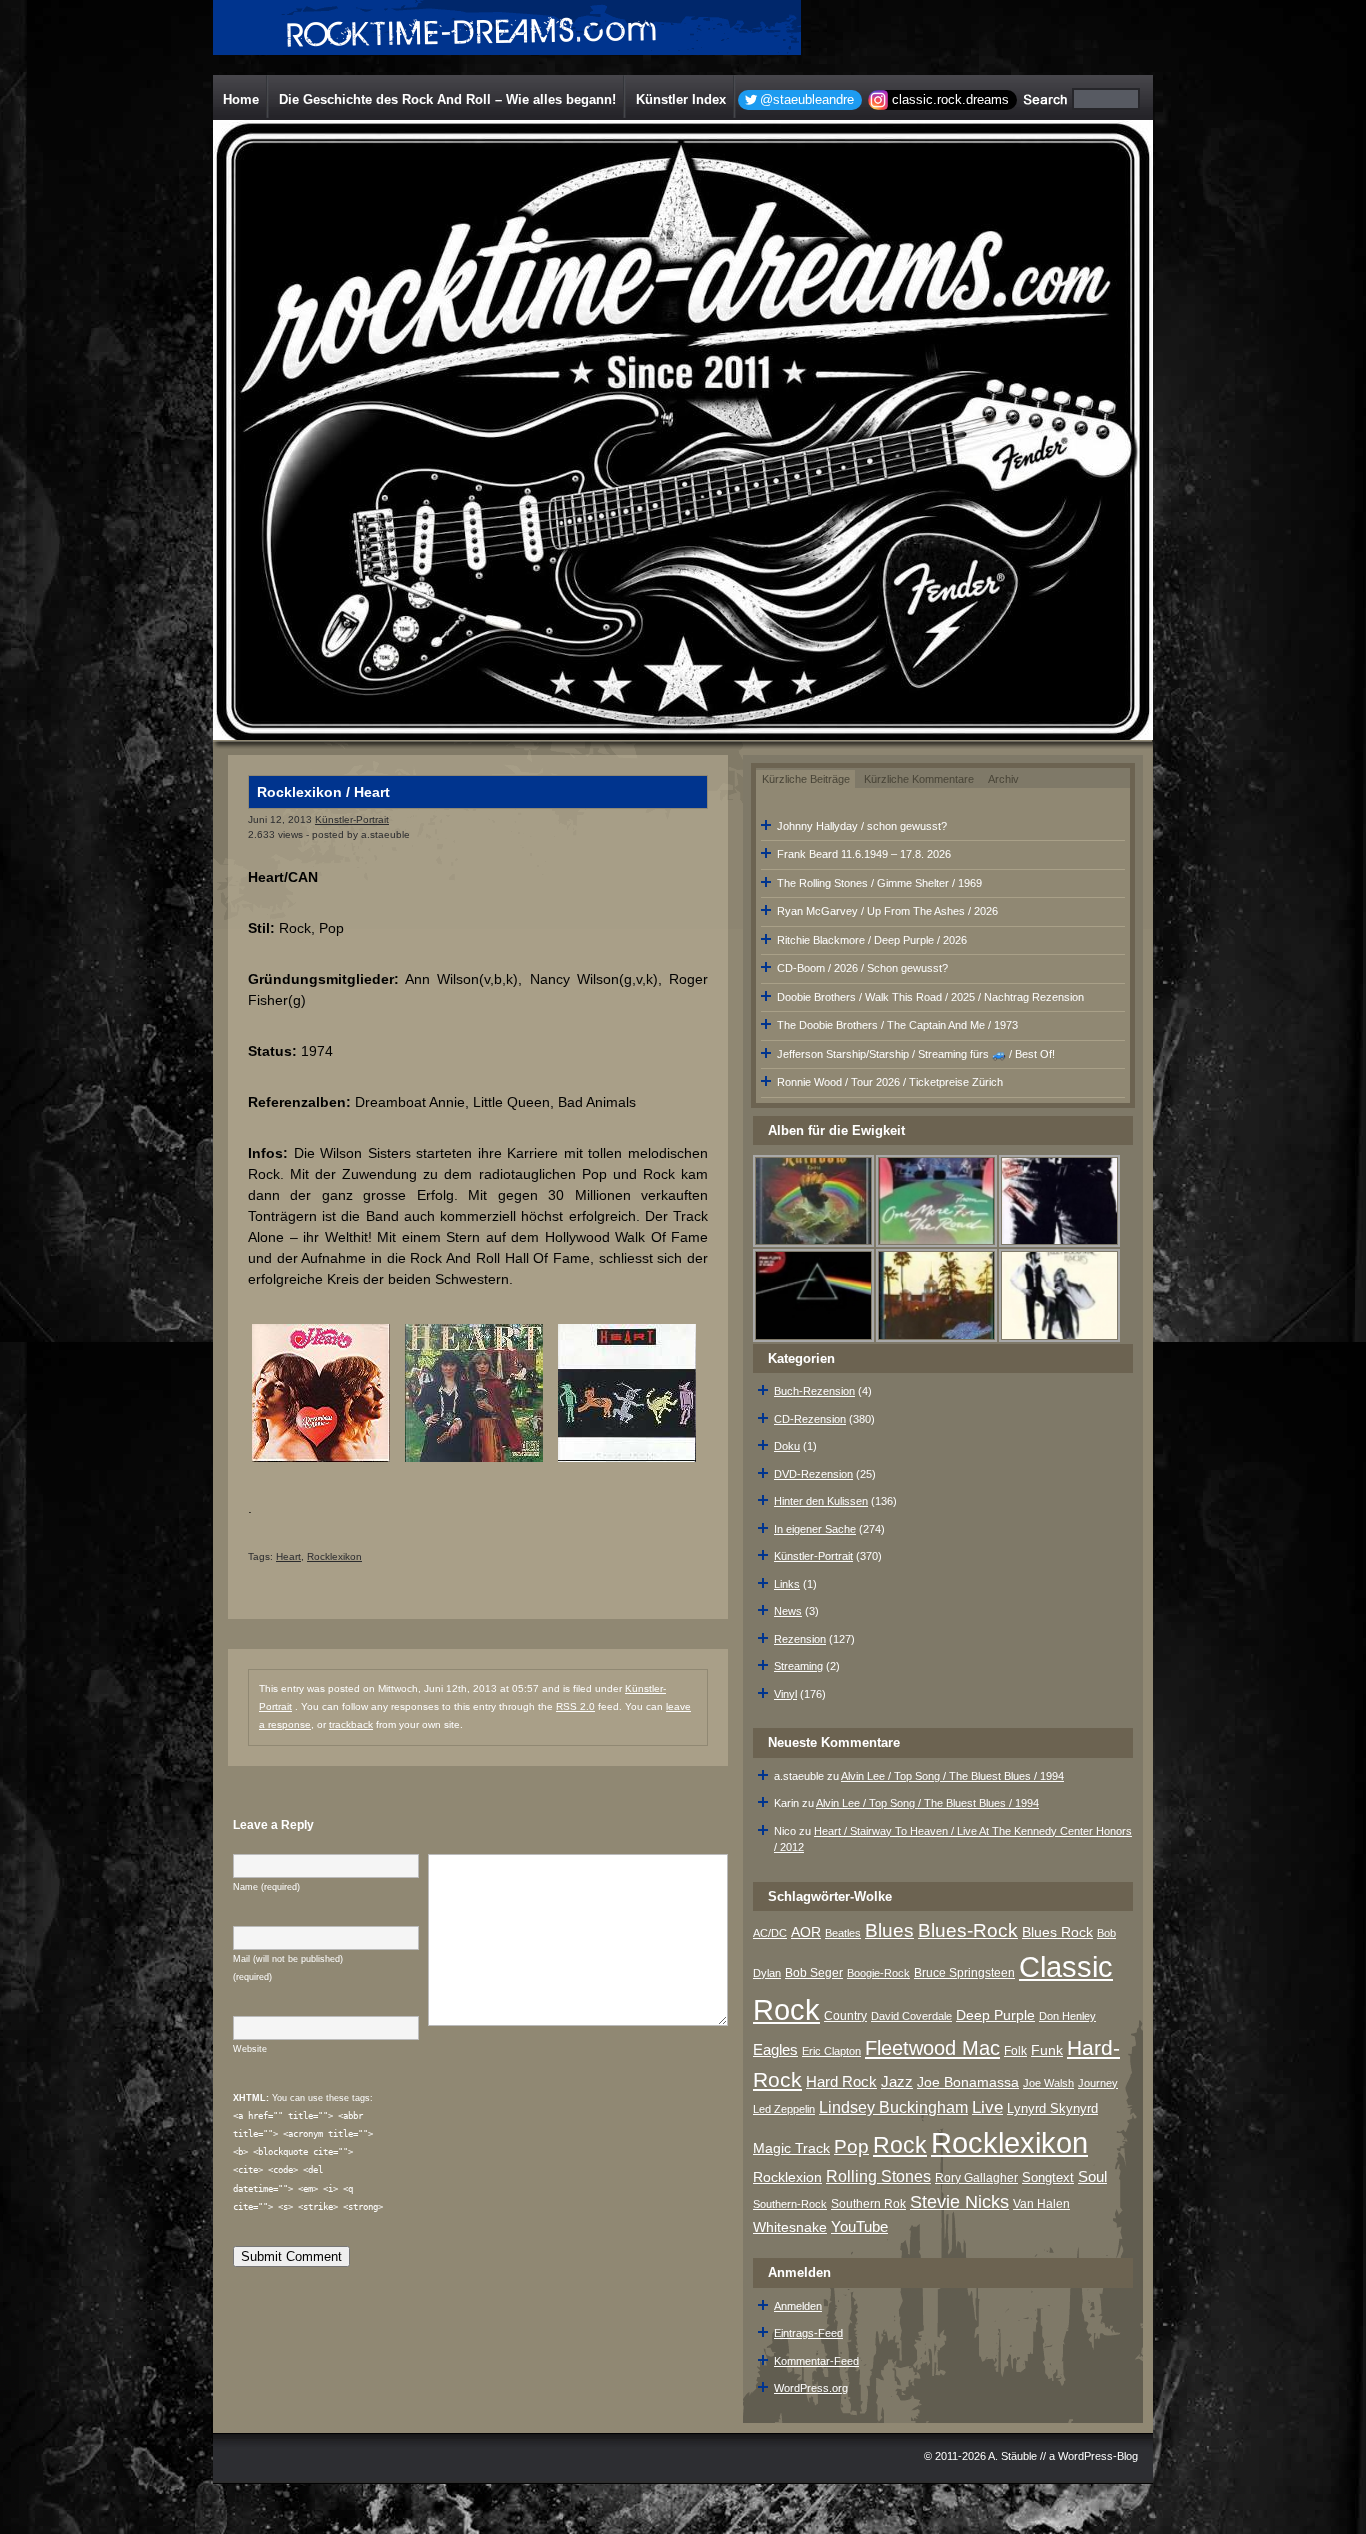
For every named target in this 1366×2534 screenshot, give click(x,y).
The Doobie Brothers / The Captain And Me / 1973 (897, 1025)
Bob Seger (814, 1973)
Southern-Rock (790, 2204)
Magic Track (791, 2148)
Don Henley (1067, 2016)
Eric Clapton (831, 2051)
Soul (1092, 2176)
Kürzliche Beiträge (806, 779)
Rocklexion (787, 2177)
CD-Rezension (810, 1419)
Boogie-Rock (878, 1973)
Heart (288, 1556)
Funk (1047, 2050)
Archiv (1003, 779)
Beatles (843, 1933)
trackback (351, 1724)
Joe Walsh (1048, 2083)
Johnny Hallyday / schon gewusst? (862, 826)
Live (987, 2107)
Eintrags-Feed (808, 2333)
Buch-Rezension (814, 1391)
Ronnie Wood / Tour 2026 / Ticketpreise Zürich (890, 1082)
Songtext (1048, 2177)
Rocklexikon (334, 1556)
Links (787, 1584)
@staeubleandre (807, 99)
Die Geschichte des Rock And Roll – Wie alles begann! (447, 99)
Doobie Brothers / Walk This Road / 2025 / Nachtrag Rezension (930, 997)
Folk (1015, 2051)
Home (241, 99)
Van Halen (1041, 2204)
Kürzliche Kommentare (919, 779)
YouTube (859, 2226)
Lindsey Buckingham (893, 2107)
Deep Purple (995, 2015)
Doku (787, 1446)
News (788, 1611)
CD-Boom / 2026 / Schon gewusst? (862, 968)
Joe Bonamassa (968, 2082)
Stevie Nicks (959, 2202)
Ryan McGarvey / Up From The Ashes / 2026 (887, 911)
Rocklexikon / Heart (323, 792)
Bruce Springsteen (964, 1973)
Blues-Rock (968, 1930)
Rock (900, 2145)
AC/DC (770, 1933)
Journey (1098, 2083)
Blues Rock (1057, 1932)
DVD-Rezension (813, 1474)
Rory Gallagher (976, 2178)
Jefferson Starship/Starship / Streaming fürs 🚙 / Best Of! (916, 1054)
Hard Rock (841, 2082)
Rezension (800, 1639)
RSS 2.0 (575, 1706)
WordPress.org (811, 2388)
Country (845, 2016)
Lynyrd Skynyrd (1052, 2108)
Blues (889, 1930)
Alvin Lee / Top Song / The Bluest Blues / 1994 (952, 1776)
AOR (806, 1932)
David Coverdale (911, 2016)
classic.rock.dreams (950, 99)
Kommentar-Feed (816, 2361)
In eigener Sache (815, 1529)
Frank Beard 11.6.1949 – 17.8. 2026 (864, 854)
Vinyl (785, 1694)
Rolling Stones (878, 2176)
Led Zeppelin (784, 2109)
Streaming (798, 1666)
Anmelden (798, 2306)
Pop (851, 2146)
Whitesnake (790, 2227)
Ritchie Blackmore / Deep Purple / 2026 (872, 940)
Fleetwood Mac (932, 2048)
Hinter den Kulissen (821, 1501)
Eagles (775, 2050)
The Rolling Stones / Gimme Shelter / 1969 (879, 883)
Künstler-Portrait (352, 819)
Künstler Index (681, 99)
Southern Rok (868, 2204)
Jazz (897, 2081)
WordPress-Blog (1098, 2456)
